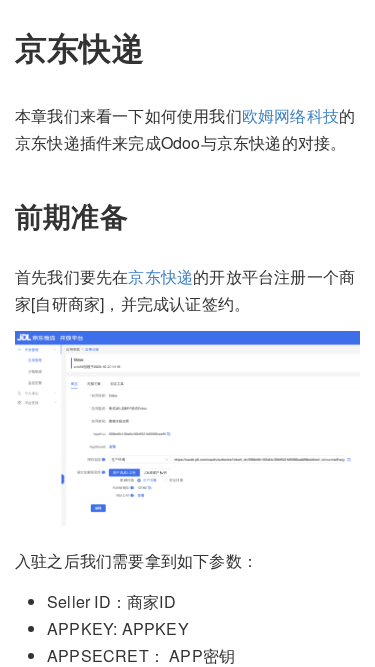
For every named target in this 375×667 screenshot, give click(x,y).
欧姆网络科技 (290, 115)
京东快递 (160, 276)
